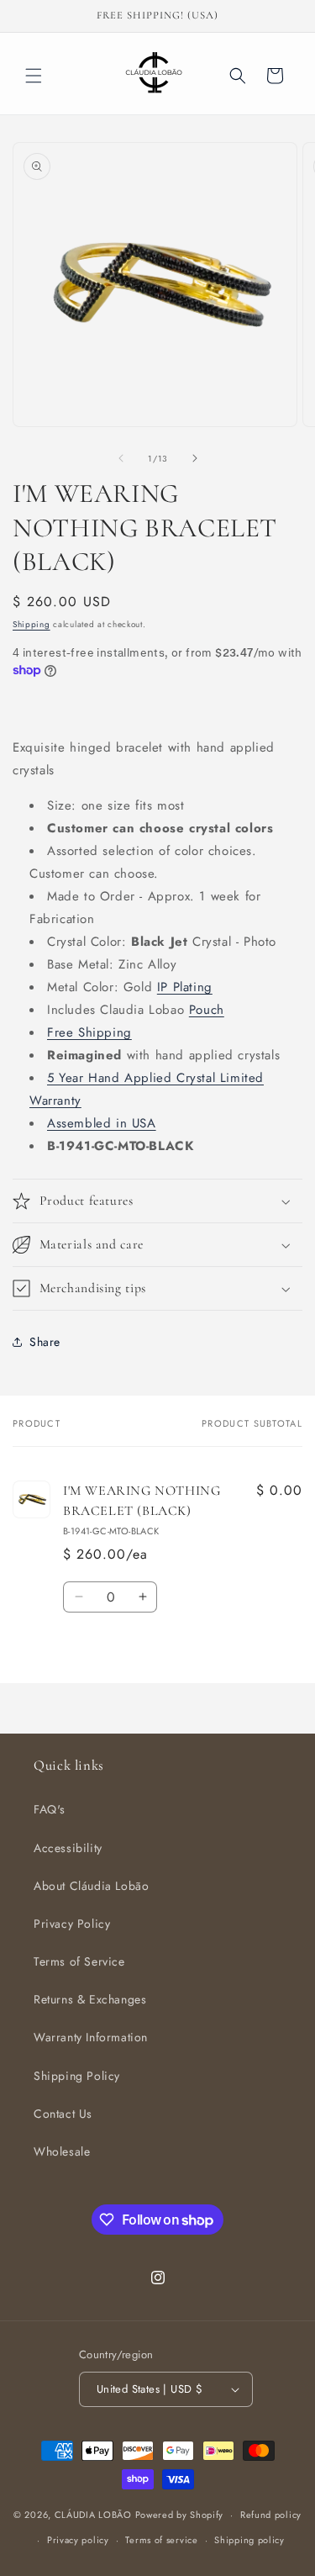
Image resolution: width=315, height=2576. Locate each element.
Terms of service (161, 2540)
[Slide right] (195, 458)
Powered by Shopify (180, 2515)
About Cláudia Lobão (91, 1886)
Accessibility (68, 1848)
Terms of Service (79, 1961)
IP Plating (185, 987)
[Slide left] (121, 458)
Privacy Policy (72, 1924)
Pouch (207, 1010)
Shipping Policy (77, 2076)
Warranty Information (91, 2037)
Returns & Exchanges (90, 1999)
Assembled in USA (102, 1123)
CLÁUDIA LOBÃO (93, 2515)
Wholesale (62, 2151)
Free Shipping (89, 1032)
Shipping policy (249, 2540)
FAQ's (50, 1809)
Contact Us (63, 2114)
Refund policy (271, 2515)
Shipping (31, 624)
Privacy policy (78, 2540)
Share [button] (45, 1342)
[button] (34, 76)
